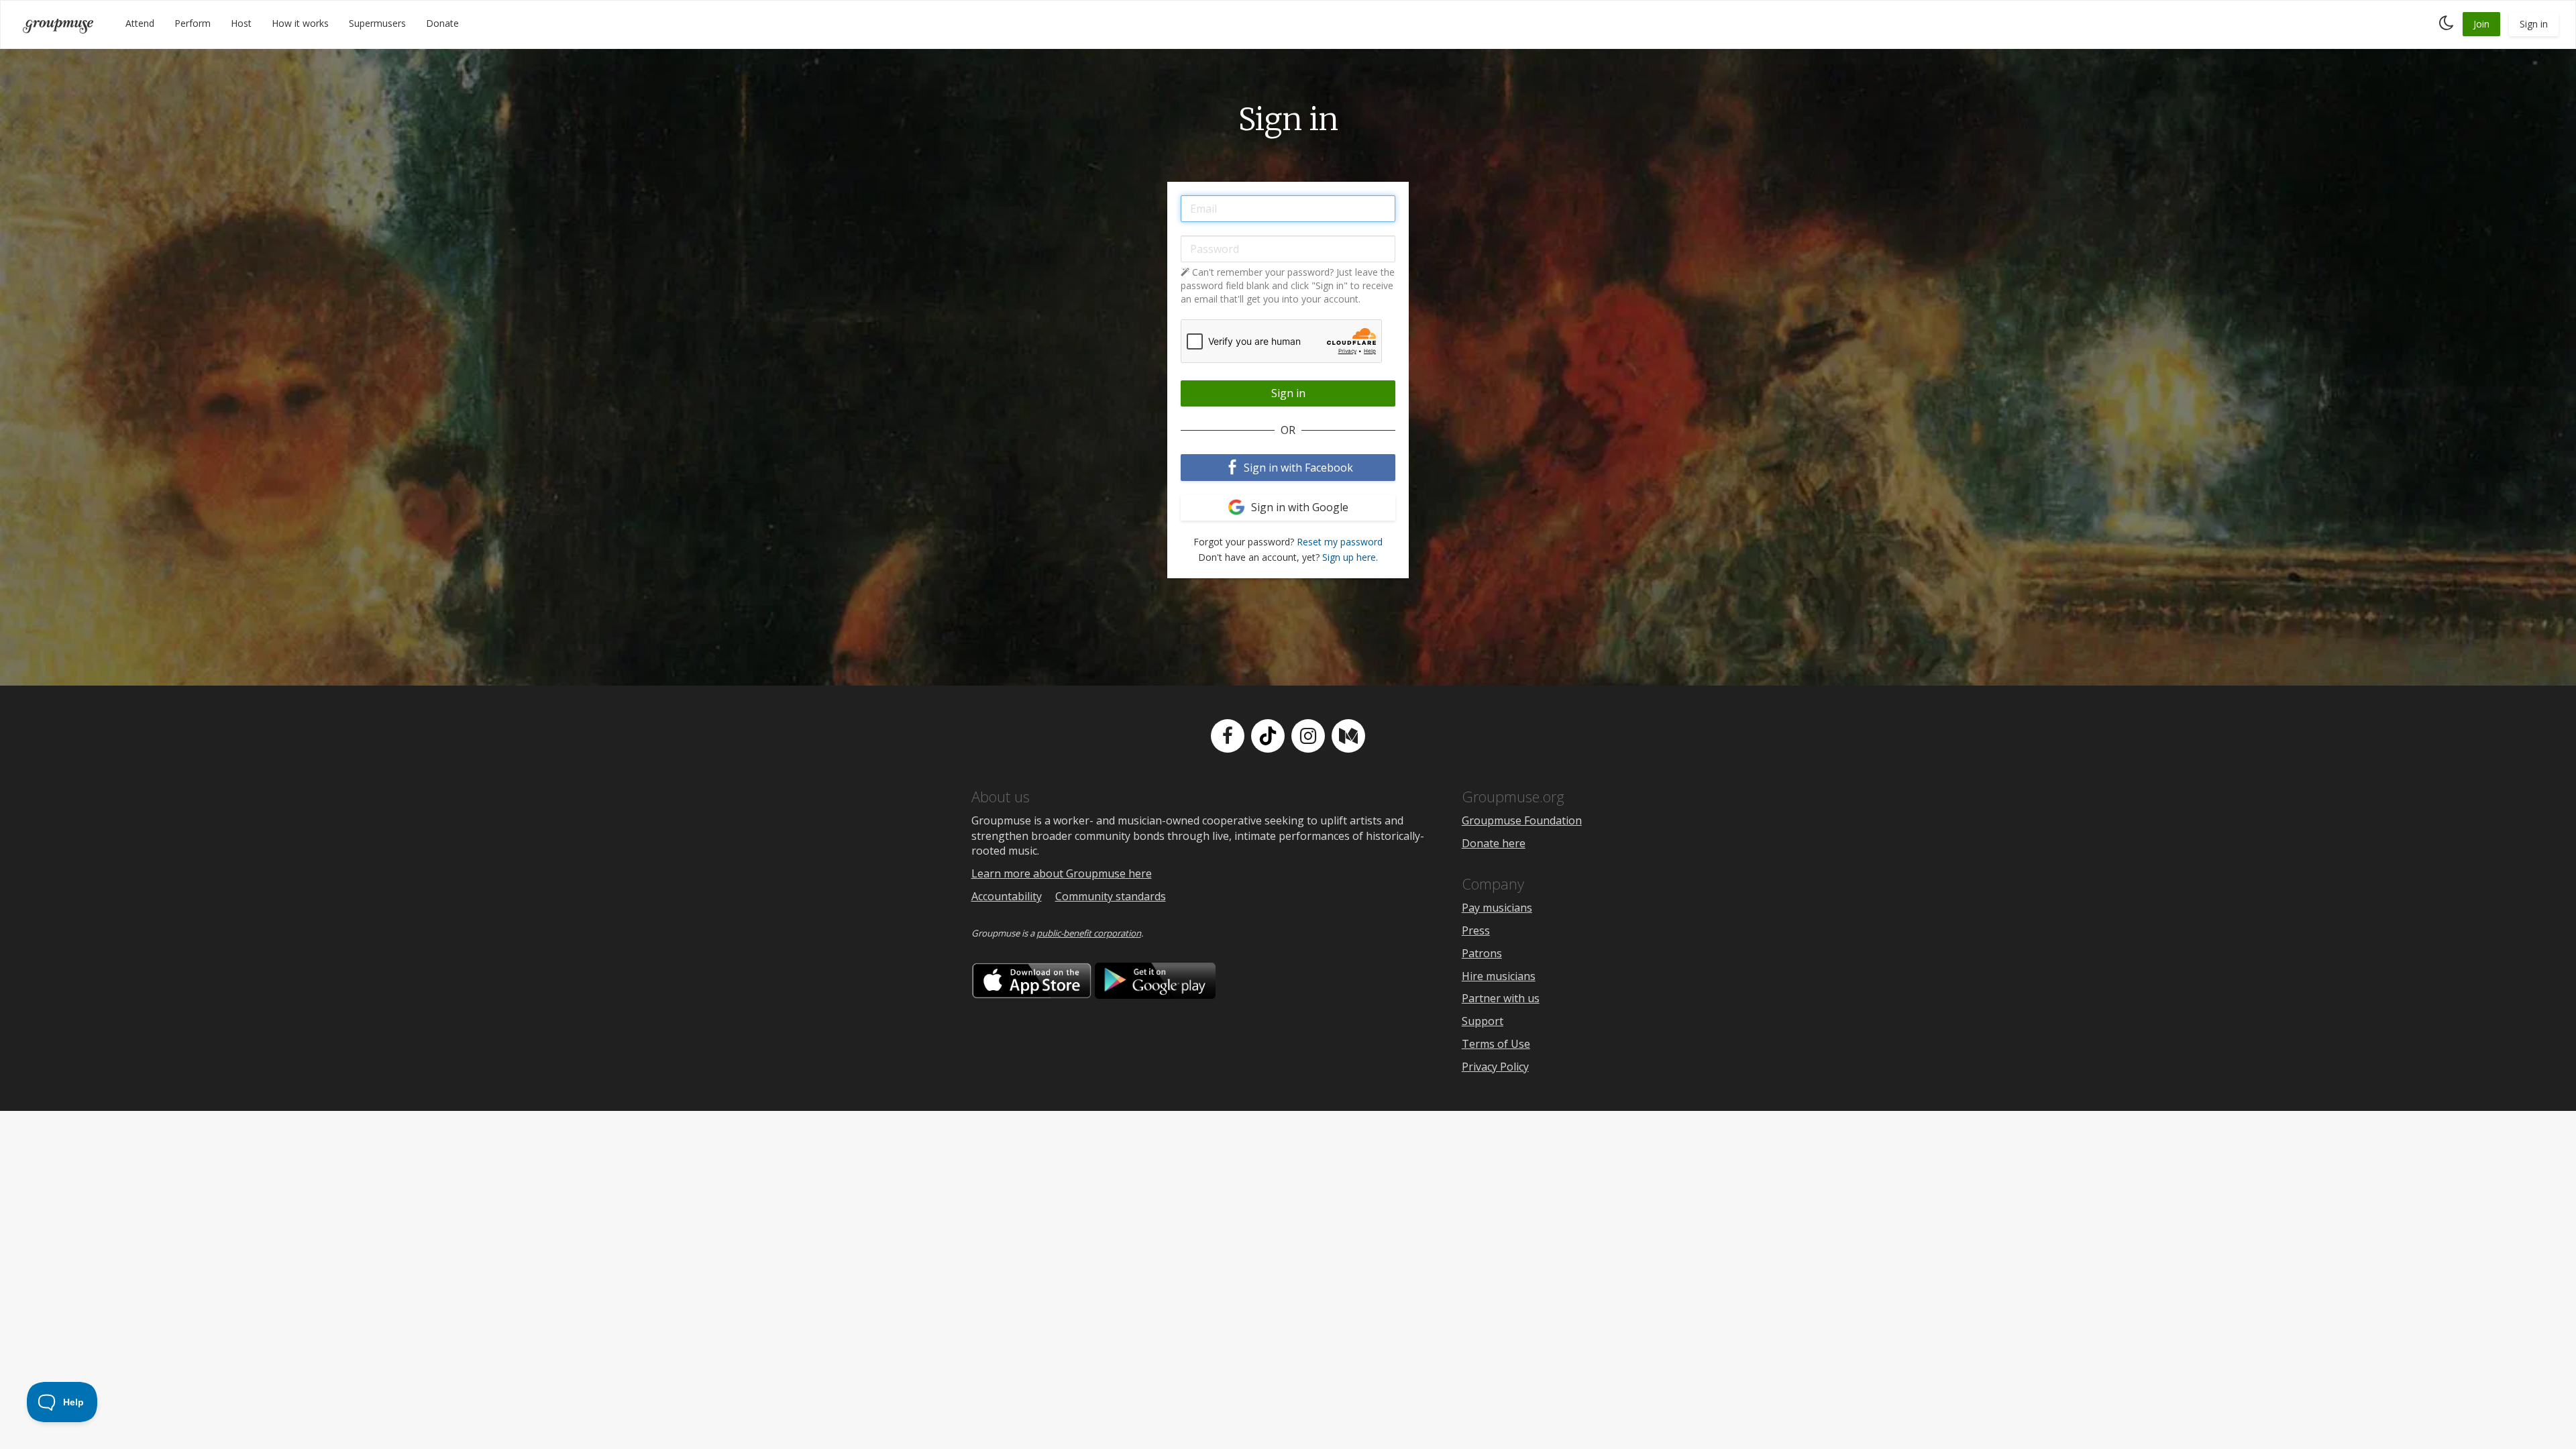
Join (2481, 24)
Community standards (1111, 896)
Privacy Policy (1495, 1067)
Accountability (1007, 896)
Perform (193, 23)
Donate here (1494, 843)
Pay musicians (1497, 908)
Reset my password (1340, 542)
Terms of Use (1496, 1044)
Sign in (2534, 24)
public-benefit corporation (1089, 933)
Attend (140, 23)
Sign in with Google (1298, 507)
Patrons (1482, 953)
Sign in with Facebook (1297, 468)
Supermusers (377, 23)
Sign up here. (1350, 557)
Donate (442, 23)
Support (1483, 1021)
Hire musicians (1499, 976)
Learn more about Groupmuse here (1062, 873)
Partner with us (1501, 998)
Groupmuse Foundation (1522, 820)
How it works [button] (300, 23)
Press (1476, 930)
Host (241, 23)
